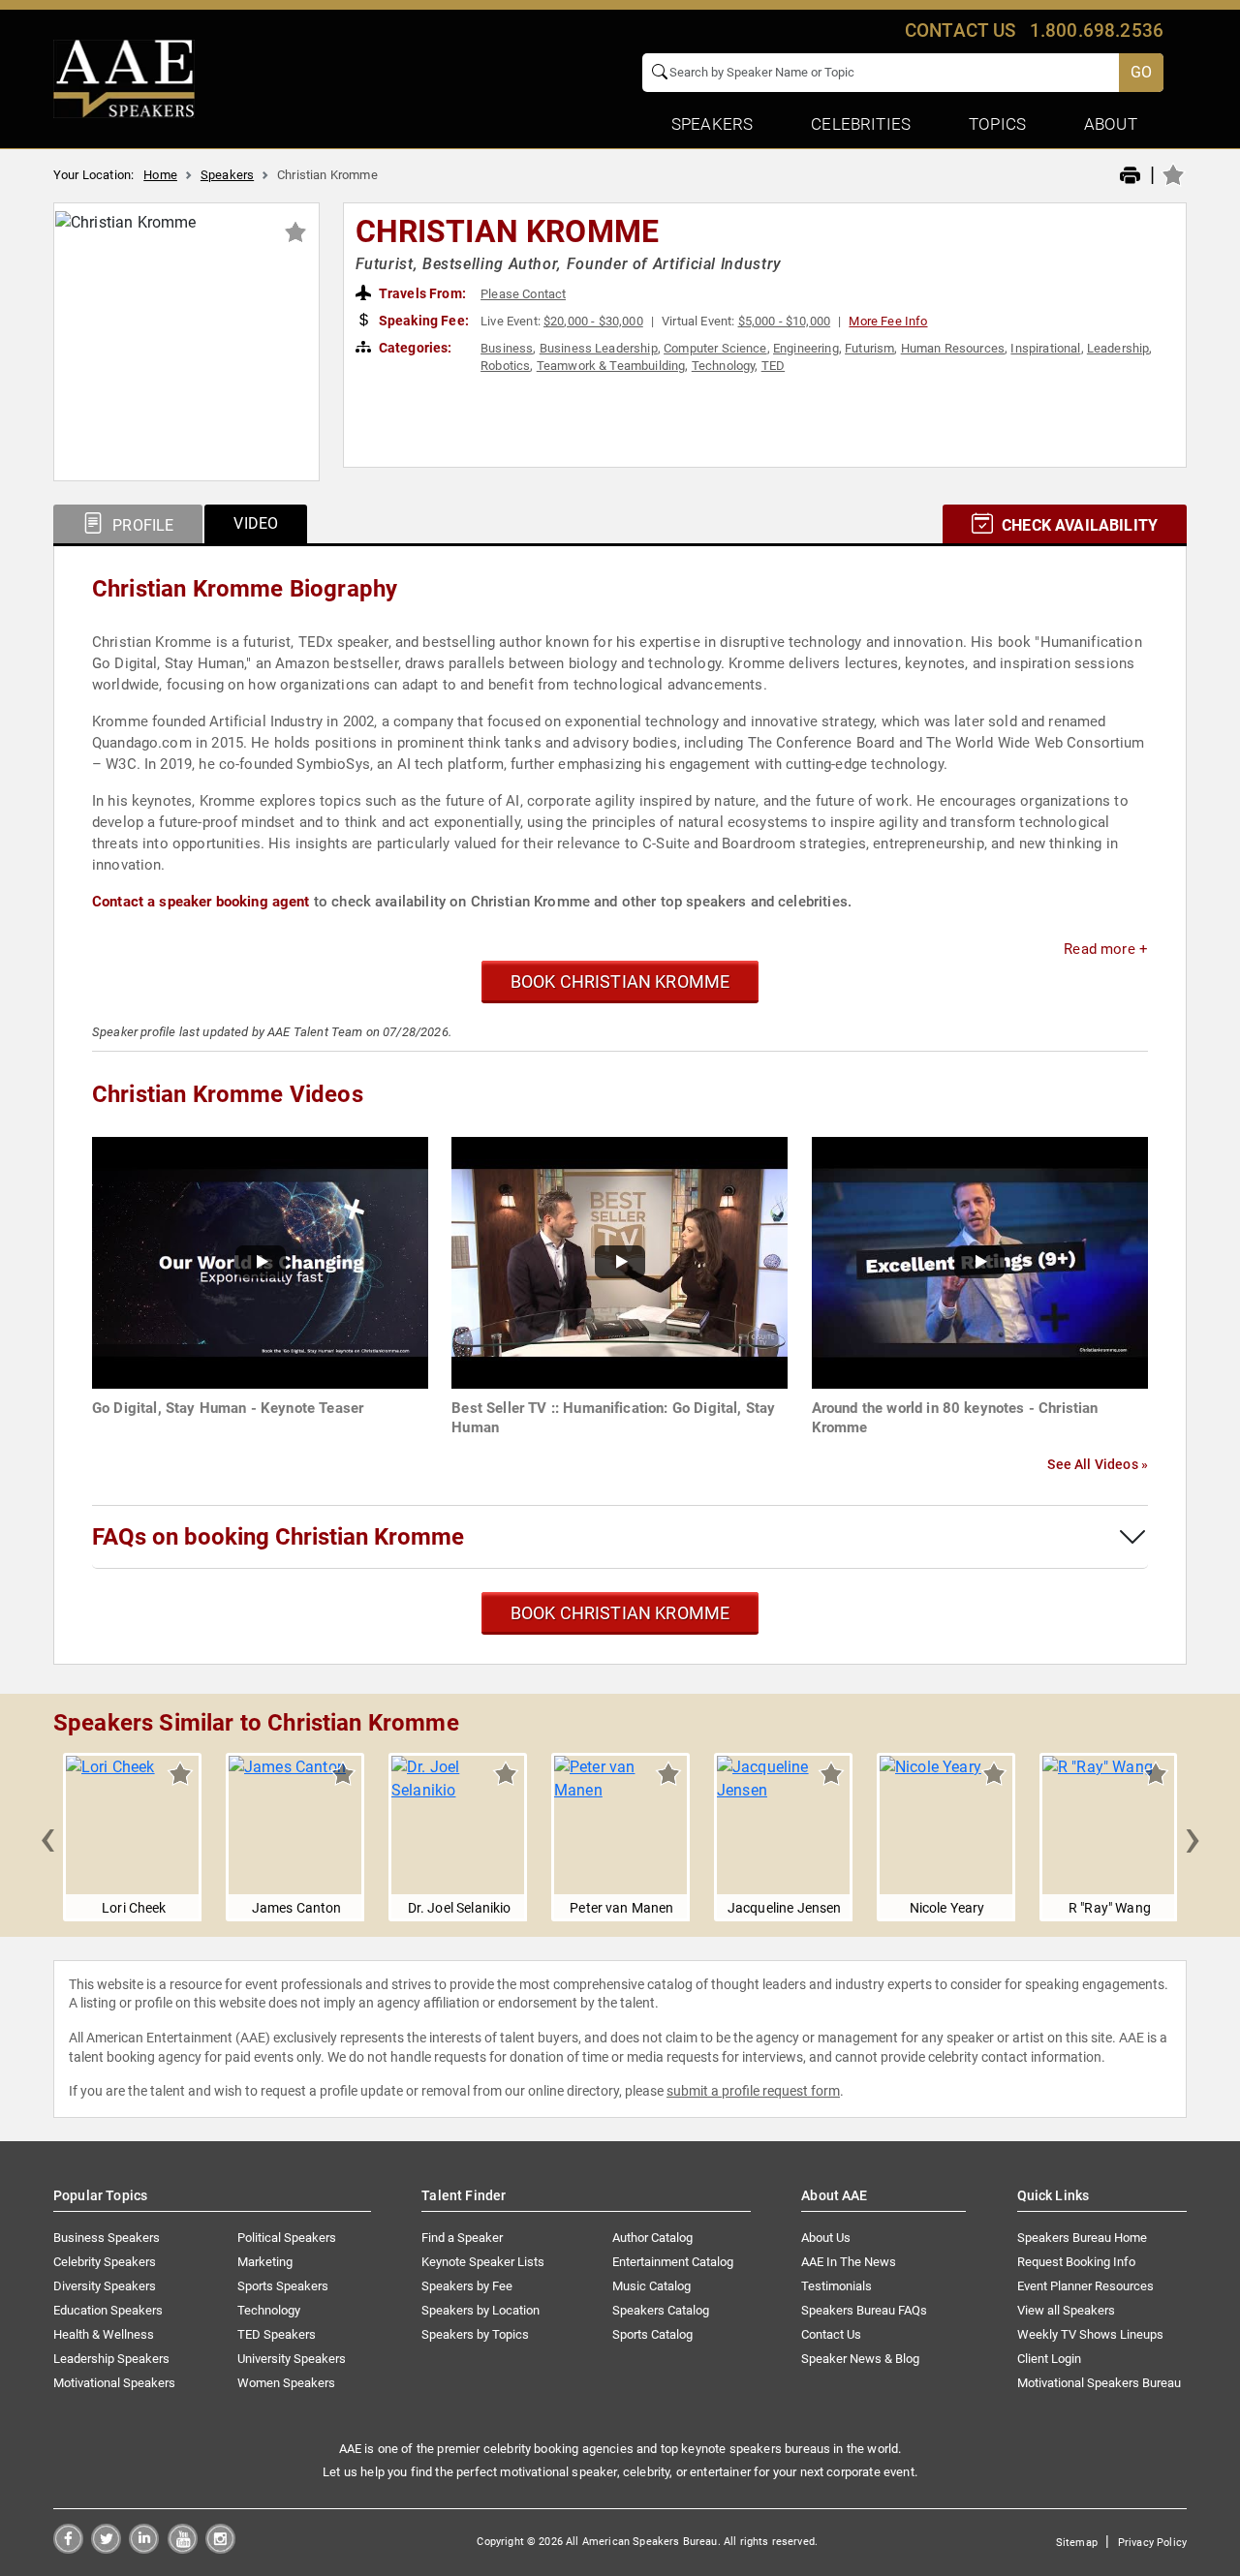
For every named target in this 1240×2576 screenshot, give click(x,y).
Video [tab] (256, 523)
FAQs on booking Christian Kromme (278, 1537)
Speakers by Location (480, 2310)
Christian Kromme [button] (508, 231)
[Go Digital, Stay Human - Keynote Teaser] (260, 1261)
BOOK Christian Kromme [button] (620, 981)
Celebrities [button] (861, 124)
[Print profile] (1130, 176)
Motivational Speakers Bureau (1099, 2383)
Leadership (1118, 348)
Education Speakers (108, 2310)
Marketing (265, 2262)
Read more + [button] (1106, 949)
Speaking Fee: (422, 321)
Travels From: (421, 293)
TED (773, 366)
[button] (47, 1837)
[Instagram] (220, 2548)
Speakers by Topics (475, 2334)
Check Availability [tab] (1078, 525)
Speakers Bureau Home (1082, 2238)
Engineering (806, 348)
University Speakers (292, 2359)
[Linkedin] (144, 2548)
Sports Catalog (652, 2334)
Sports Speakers (283, 2286)
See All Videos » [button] (1098, 1464)
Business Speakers (107, 2238)
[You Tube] (183, 2548)
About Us (826, 2238)
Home (160, 175)
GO (1141, 72)
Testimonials (837, 2286)
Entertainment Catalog (673, 2262)
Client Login (1049, 2359)
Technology (724, 366)
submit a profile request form (753, 2091)
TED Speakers (277, 2334)
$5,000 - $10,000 (785, 321)
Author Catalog (652, 2238)
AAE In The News (849, 2262)
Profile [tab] (141, 525)
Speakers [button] (712, 124)
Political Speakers (287, 2238)
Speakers (227, 175)
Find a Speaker (462, 2238)
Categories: (414, 348)
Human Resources (953, 348)
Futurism (869, 348)
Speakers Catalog (661, 2310)
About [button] (1111, 124)
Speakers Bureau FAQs (864, 2310)
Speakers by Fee (467, 2286)
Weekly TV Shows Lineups (1090, 2334)
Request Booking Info (1076, 2262)
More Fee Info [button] (888, 321)
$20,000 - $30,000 (593, 321)
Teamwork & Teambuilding (611, 366)
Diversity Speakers (105, 2286)
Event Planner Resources (1085, 2286)
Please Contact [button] (523, 294)
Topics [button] (997, 124)
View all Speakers (1066, 2310)
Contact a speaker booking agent (201, 902)
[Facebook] (68, 2548)
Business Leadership (599, 348)
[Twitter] (106, 2548)
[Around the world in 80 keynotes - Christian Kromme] (980, 1261)
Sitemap (1077, 2543)
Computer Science (715, 348)
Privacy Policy (1152, 2543)
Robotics (505, 366)
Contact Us (831, 2334)
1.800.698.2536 (1097, 31)
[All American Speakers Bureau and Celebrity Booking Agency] (124, 77)
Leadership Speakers (111, 2359)
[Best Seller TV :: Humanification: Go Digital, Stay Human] (620, 1261)
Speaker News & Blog (860, 2359)
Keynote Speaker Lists (483, 2262)
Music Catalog (651, 2286)
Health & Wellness (104, 2334)
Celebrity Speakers (105, 2262)
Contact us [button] (961, 31)
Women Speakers (286, 2383)
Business (507, 348)
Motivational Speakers (114, 2383)
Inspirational (1045, 348)
